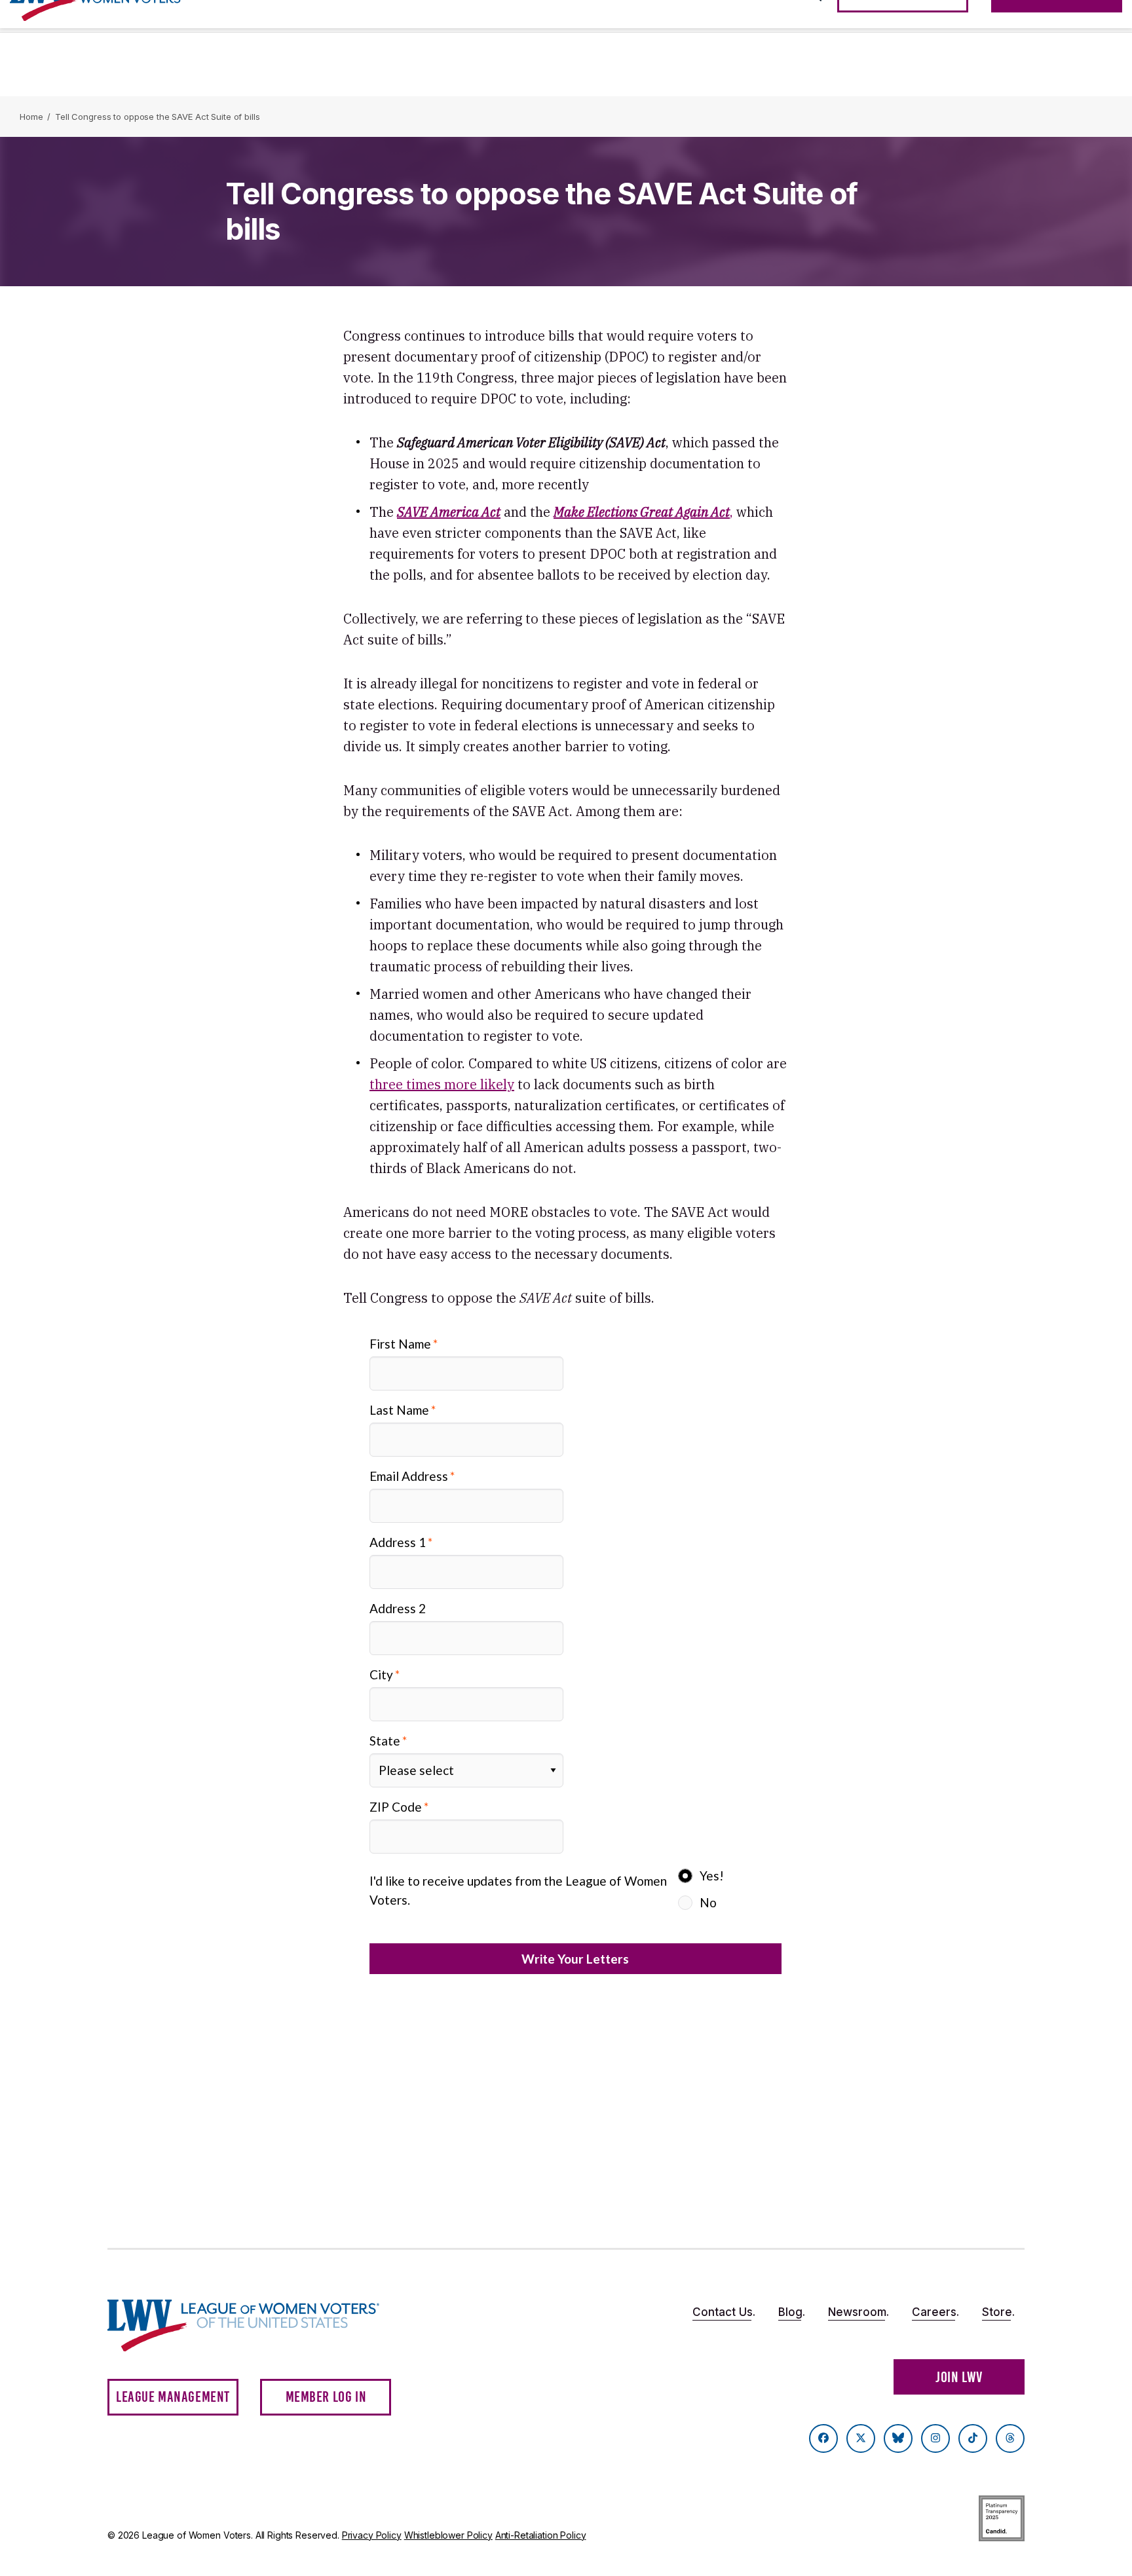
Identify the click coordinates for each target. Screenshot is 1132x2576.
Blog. (792, 2312)
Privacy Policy (372, 2535)
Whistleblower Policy (448, 2535)
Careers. (935, 2312)
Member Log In (326, 2397)
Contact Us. (724, 2312)
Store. (998, 2312)
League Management (173, 2397)
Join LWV (959, 2377)
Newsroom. (858, 2312)
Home (31, 117)
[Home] (255, 2325)
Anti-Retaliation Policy (541, 2535)
